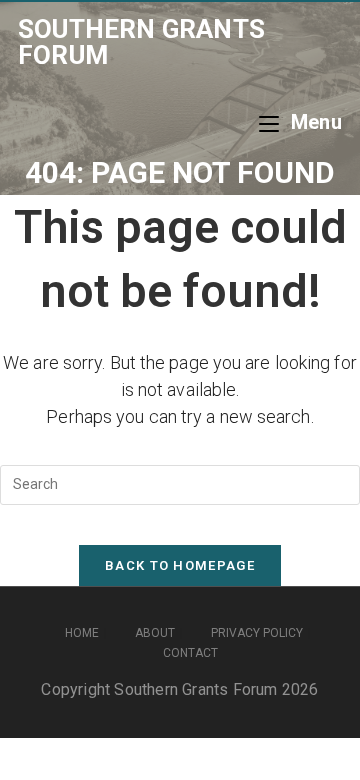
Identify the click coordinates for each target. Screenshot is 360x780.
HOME (82, 633)
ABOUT (155, 633)
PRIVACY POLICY (257, 633)
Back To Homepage (180, 565)
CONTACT (190, 653)
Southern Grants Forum (141, 42)
